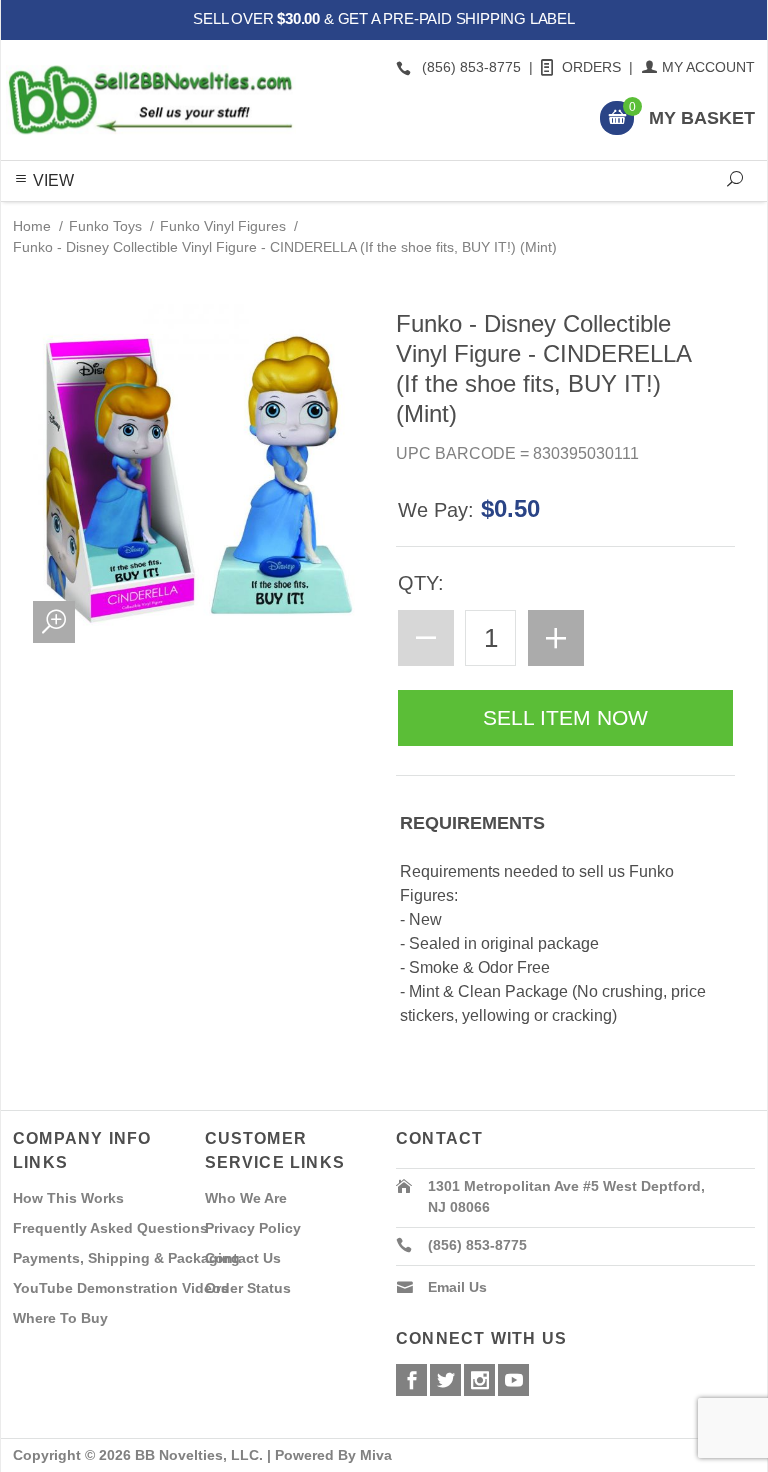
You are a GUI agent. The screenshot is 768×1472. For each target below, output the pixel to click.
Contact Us (243, 1258)
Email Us (457, 1287)
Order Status (248, 1288)
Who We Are (246, 1198)
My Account (708, 67)
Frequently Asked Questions (110, 1228)
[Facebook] (411, 1380)
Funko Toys (105, 226)
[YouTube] (513, 1380)
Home (32, 226)
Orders (591, 67)
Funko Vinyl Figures (223, 226)
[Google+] (479, 1380)
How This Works (68, 1198)
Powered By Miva (333, 1455)
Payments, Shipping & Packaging (126, 1258)
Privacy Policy (253, 1228)
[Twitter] (445, 1380)
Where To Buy (60, 1318)
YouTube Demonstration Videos (121, 1288)
